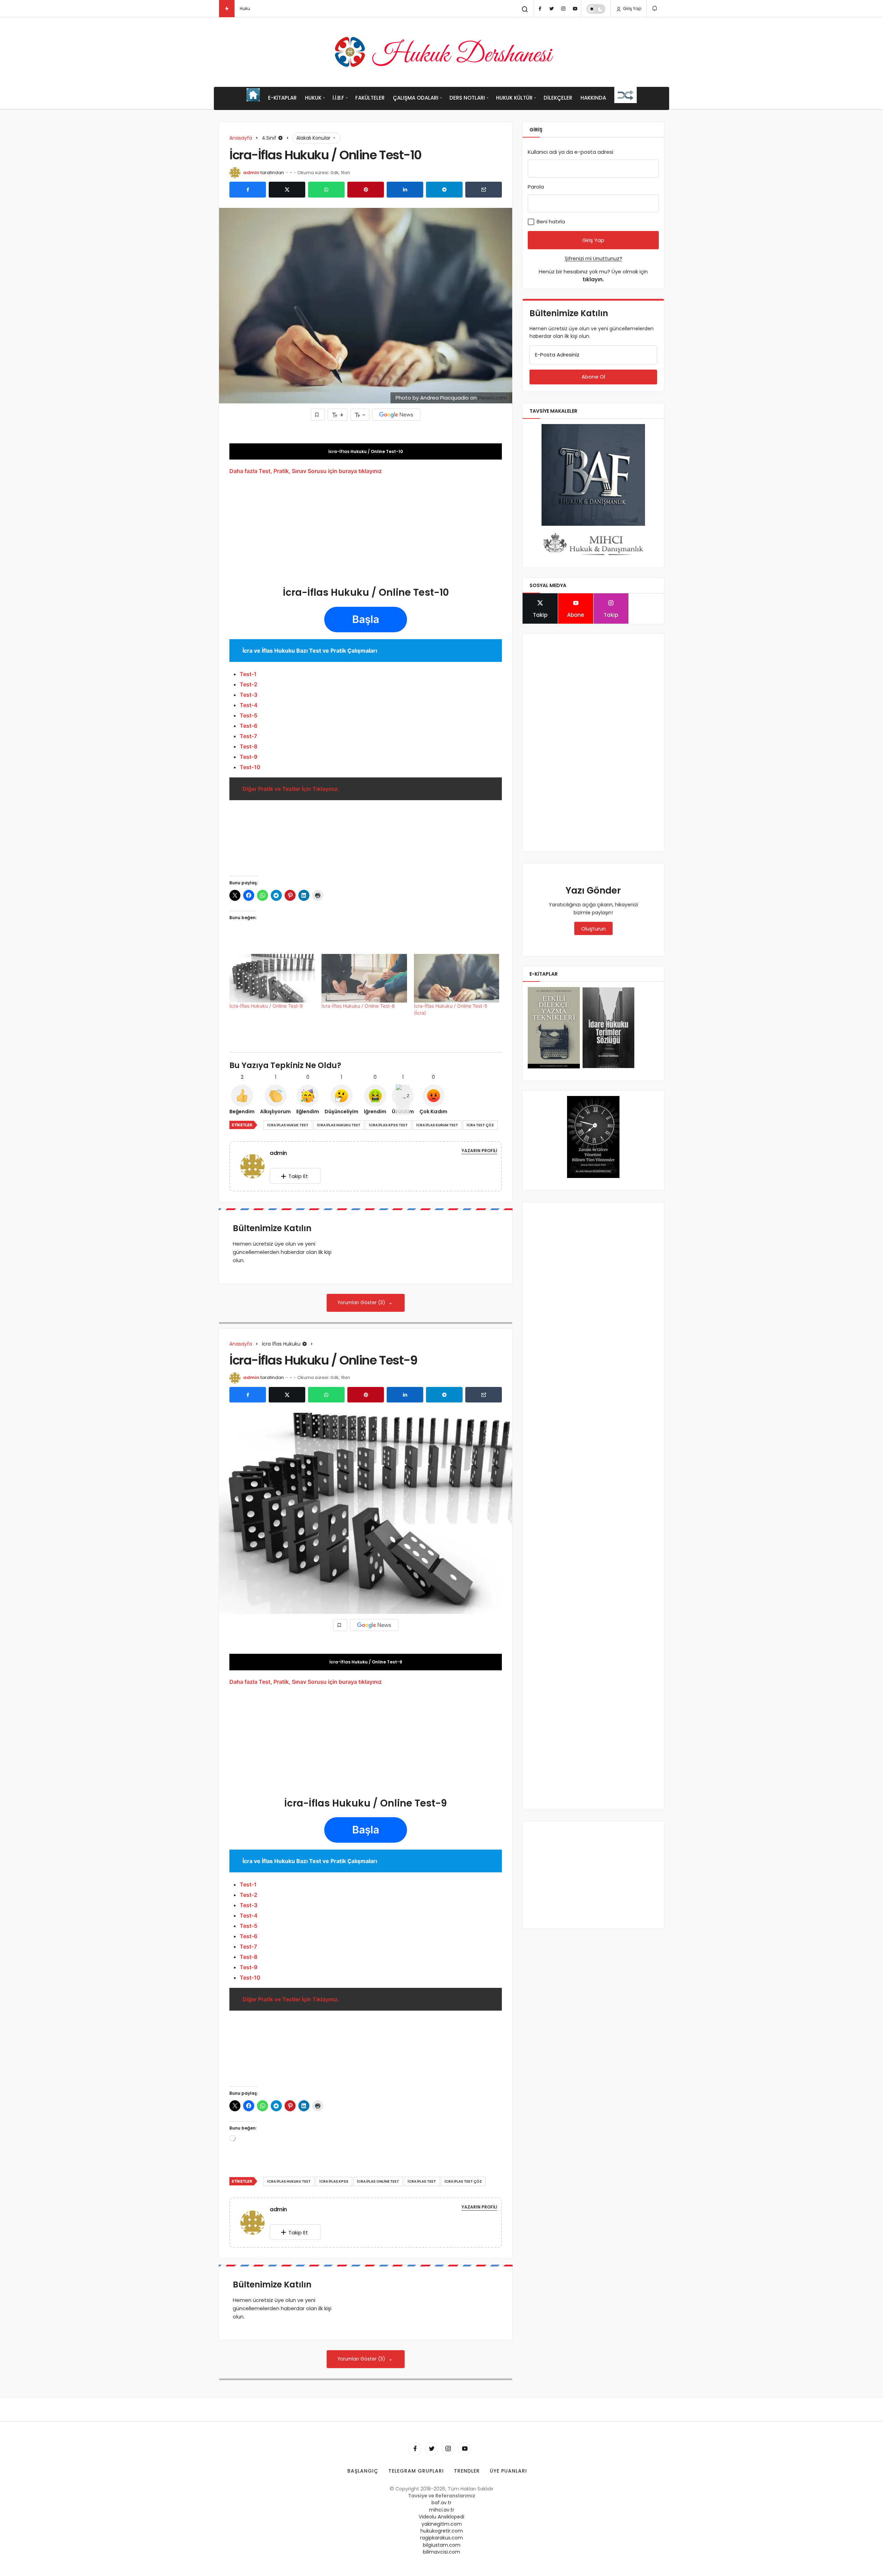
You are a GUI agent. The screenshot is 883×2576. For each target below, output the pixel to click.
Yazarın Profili (479, 1151)
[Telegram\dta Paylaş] (444, 190)
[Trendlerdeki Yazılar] (227, 9)
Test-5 (249, 715)
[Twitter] (552, 9)
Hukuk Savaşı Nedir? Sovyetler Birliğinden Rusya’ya (293, 8)
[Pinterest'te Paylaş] (366, 190)
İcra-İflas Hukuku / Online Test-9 (266, 1006)
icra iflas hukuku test (339, 1125)
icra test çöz (480, 1125)
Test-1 (248, 674)
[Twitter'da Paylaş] (287, 190)
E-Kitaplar (282, 98)
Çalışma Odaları (416, 98)
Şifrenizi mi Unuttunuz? (593, 258)
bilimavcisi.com (441, 2552)
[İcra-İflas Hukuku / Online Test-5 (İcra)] (457, 978)
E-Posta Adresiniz (557, 355)
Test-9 (249, 757)
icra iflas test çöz (463, 2181)
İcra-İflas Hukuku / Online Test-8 (358, 1006)
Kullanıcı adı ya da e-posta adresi (571, 152)
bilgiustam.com (442, 2545)
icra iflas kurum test (437, 1125)
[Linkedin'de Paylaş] (405, 190)
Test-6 (249, 726)
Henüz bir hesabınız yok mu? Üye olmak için (593, 275)
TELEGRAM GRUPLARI (416, 2471)
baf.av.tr (441, 2503)
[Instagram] (563, 9)
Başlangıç (363, 2471)
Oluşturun (593, 929)
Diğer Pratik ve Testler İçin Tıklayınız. (291, 789)
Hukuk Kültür (514, 98)
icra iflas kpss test (388, 1125)
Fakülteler (370, 98)
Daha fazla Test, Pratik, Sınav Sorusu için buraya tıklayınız (306, 471)
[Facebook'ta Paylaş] (248, 190)
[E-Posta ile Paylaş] (484, 190)
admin (251, 173)
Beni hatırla (550, 222)
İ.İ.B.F (338, 98)
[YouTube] (575, 9)
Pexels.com (493, 398)
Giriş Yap (632, 8)
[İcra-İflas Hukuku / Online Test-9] (272, 978)
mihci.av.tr (442, 2510)
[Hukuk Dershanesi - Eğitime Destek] (441, 52)
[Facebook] (540, 9)
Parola (536, 187)
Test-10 (250, 767)
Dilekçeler (558, 98)
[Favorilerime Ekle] (318, 415)
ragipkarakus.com (441, 2538)
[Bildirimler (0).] (655, 8)
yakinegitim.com (442, 2524)
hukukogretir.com (442, 2531)
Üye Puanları (508, 2471)
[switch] (596, 9)
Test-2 (249, 684)
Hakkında (593, 98)
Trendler (467, 2471)
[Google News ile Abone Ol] (396, 415)
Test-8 (249, 746)
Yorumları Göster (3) (362, 1303)
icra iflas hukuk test (288, 1125)
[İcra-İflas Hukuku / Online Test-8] (364, 978)
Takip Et (298, 1176)
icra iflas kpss (334, 2181)
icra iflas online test (378, 2181)
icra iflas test (422, 2181)
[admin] (255, 1166)
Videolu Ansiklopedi (441, 2517)
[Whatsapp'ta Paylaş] (326, 190)
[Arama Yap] (525, 9)
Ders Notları (467, 98)
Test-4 (249, 705)
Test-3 (249, 695)
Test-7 (248, 736)
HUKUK (313, 98)
